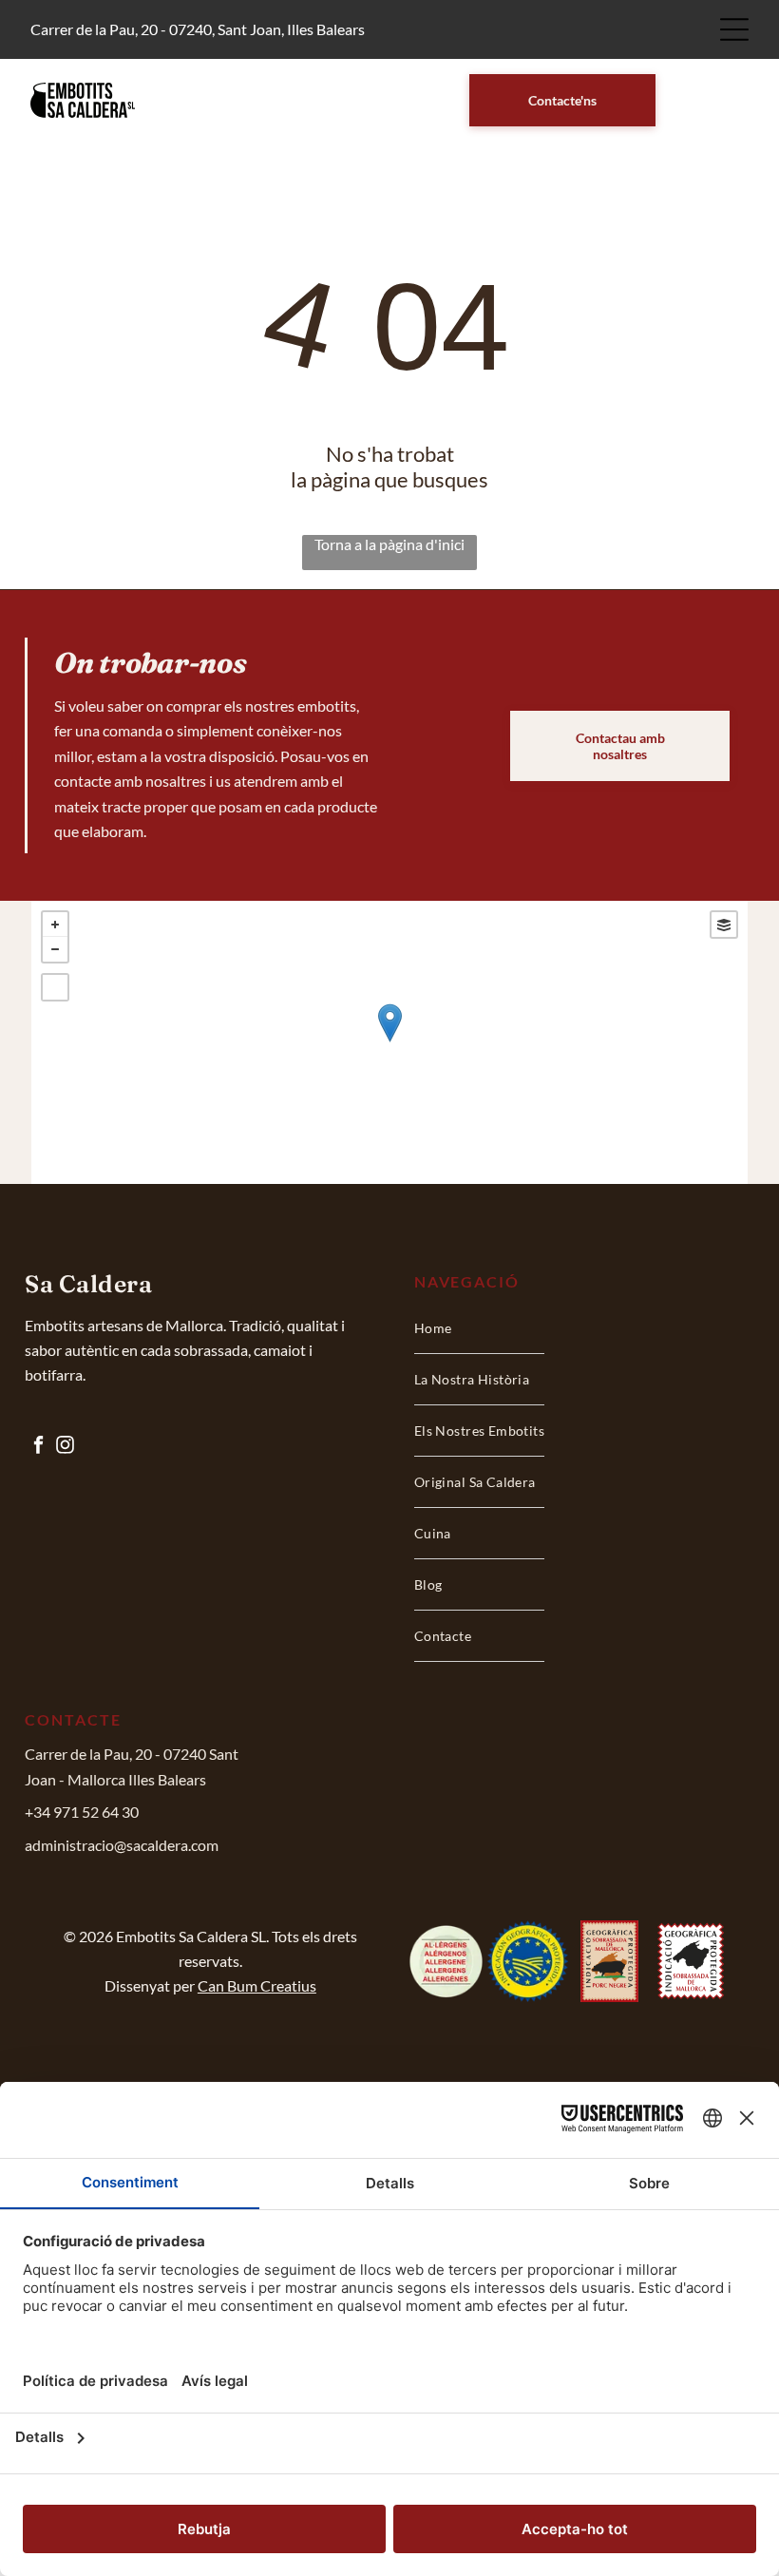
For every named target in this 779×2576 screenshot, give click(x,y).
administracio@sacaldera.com (122, 1845)
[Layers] (724, 925)
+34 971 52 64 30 (82, 1812)
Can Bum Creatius (257, 1985)
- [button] (55, 949)
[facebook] (38, 1447)
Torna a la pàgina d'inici (389, 544)
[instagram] (65, 1447)
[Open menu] (734, 29)
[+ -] (389, 1042)
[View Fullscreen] (55, 987)
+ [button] (55, 925)
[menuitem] (479, 1328)
